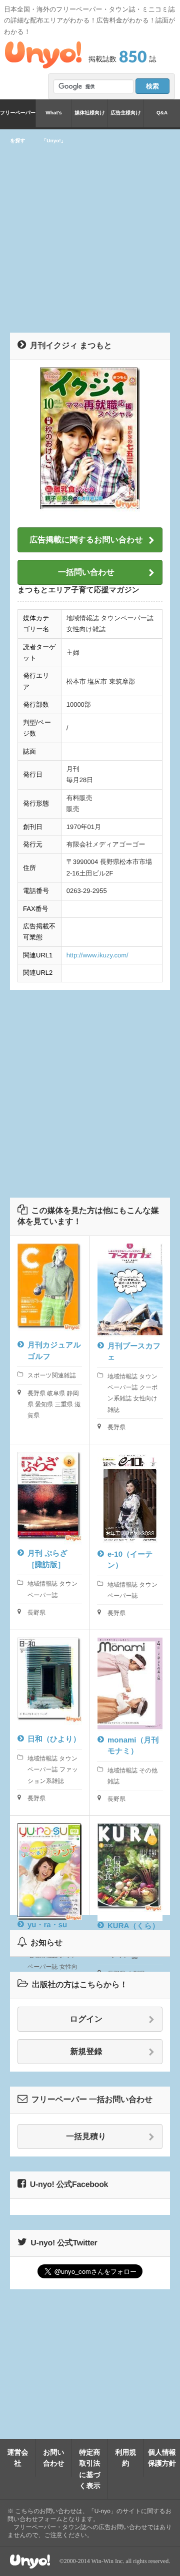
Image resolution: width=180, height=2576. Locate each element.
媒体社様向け (89, 113)
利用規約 (126, 2458)
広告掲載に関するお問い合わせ (86, 540)
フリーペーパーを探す (18, 119)
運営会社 (18, 2458)
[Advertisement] (90, 229)
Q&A (162, 113)
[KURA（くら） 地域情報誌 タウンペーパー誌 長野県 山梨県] (130, 1865)
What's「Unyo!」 (53, 119)
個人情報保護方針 (162, 2458)
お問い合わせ (54, 2458)
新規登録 (86, 2052)
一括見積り (86, 2137)
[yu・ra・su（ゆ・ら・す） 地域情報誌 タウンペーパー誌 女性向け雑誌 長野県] (50, 1865)
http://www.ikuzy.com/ (97, 955)
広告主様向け (125, 113)
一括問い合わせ (86, 573)
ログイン (86, 2019)
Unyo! (43, 55)
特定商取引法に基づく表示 (90, 2469)
